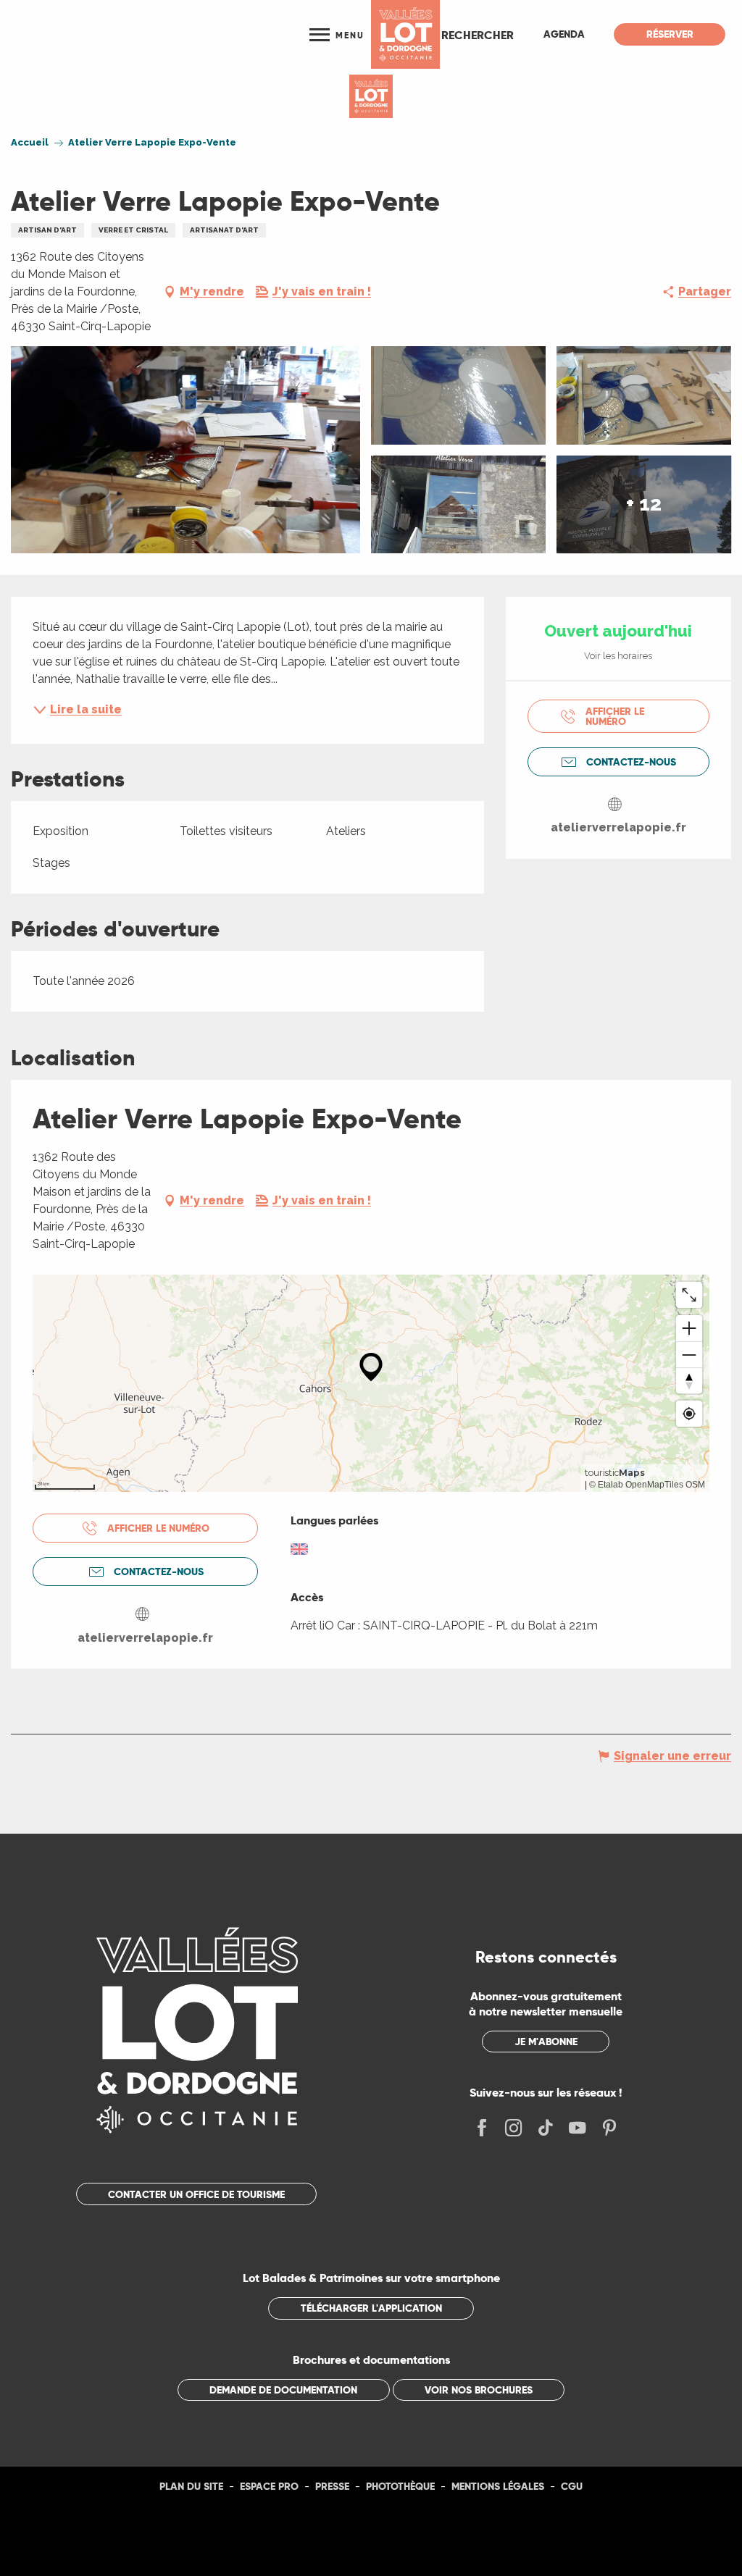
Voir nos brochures (479, 2390)
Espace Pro (269, 2486)
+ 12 (644, 504)
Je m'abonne (546, 2042)
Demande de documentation (283, 2390)
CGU (572, 2486)
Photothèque (400, 2486)
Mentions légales (498, 2486)
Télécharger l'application (371, 2308)
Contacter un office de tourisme (196, 2194)
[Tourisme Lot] (405, 34)
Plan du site (191, 2486)
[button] (478, 35)
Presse (332, 2486)
